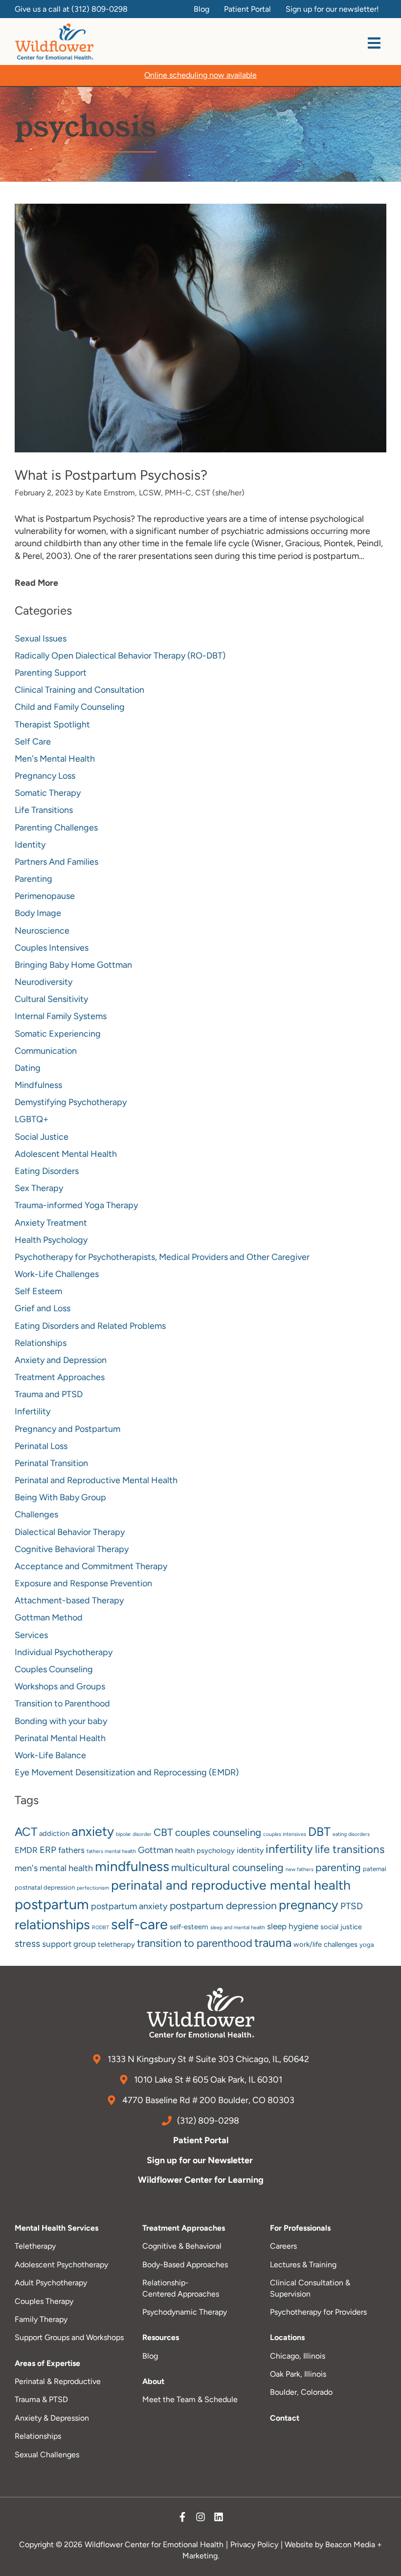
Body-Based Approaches (185, 2265)
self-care (139, 1924)
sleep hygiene (293, 1926)
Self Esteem (38, 1291)
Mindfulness (38, 1085)
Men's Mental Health (55, 759)
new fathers (300, 1869)
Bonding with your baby (61, 1721)
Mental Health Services (56, 2228)
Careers (283, 2246)
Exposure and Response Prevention (83, 1583)
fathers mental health (111, 1851)
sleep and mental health (238, 1927)
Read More (36, 583)
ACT (26, 1832)
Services (31, 1635)
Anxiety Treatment (51, 1223)
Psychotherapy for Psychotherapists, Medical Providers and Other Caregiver (162, 1257)
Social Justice (42, 1137)
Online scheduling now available (200, 75)
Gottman (156, 1850)
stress (27, 1944)
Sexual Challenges (47, 2455)
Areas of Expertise (47, 2363)
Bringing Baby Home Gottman (73, 965)
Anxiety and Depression (61, 1360)
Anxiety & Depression (52, 2418)
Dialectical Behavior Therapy (70, 1532)
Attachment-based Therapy (69, 1600)
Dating (28, 1068)
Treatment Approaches (60, 1377)
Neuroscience (42, 931)
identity (250, 1850)
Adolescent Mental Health (66, 1154)
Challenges (36, 1514)
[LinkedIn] (219, 2519)
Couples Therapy (44, 2301)
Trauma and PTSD (49, 1394)
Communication (46, 1051)
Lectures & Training (303, 2265)
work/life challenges (325, 1944)
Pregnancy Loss (45, 776)
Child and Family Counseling (70, 707)
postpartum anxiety (129, 1906)
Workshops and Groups (60, 1686)
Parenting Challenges (56, 828)
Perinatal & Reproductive (58, 2381)
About (153, 2381)
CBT (163, 1832)
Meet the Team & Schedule (190, 2399)
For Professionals (300, 2228)
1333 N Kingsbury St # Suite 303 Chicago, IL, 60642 (207, 2059)
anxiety (93, 1831)
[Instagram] (200, 2519)
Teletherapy (35, 2246)
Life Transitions (44, 810)
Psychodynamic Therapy (185, 2312)
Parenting (33, 879)
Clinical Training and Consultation (79, 690)
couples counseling (218, 1832)
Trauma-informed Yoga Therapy (76, 1205)
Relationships (41, 1343)
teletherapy (116, 1944)
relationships (52, 1925)
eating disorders (351, 1834)
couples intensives (285, 1834)
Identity (30, 845)
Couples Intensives (52, 948)
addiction (54, 1833)
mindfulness (132, 1866)
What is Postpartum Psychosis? (111, 475)
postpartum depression (223, 1905)
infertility (289, 1849)
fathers (71, 1850)
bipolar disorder (134, 1834)
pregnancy (309, 1905)
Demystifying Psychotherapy (71, 1102)
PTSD (352, 1906)
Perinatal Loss (41, 1446)
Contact (285, 2418)
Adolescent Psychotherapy (61, 2265)
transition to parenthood (195, 1943)
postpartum (52, 1904)
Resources (161, 2337)
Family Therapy (41, 2319)
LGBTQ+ (32, 1119)
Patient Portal (201, 2140)
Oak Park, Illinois (298, 2374)
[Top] (383, 2564)
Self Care (33, 742)
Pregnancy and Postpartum (67, 1429)
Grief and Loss (43, 1308)
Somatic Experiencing (58, 1034)
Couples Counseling (54, 1669)
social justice (341, 1927)
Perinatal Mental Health (60, 1738)
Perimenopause (45, 896)
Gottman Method (49, 1618)
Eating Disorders (47, 1171)
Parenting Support (51, 673)
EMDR (26, 1850)
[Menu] (374, 43)
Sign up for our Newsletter (201, 2160)
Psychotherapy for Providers (318, 2312)
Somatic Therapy (48, 793)
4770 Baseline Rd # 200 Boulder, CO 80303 (207, 2100)
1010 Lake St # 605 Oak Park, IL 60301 (207, 2080)
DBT (319, 1831)
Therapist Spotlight (52, 724)
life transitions (350, 1849)
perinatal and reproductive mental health (231, 1885)
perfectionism (93, 1888)
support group (69, 1944)
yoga (367, 1945)
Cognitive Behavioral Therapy (72, 1549)
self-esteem (189, 1927)
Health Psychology (51, 1240)
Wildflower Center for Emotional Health (154, 2544)
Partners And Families (56, 862)
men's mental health (54, 1868)
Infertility (33, 1411)
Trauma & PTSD (41, 2399)
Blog (150, 2356)
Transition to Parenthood (62, 1703)
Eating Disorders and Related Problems (90, 1326)
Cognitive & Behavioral (182, 2246)
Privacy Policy (254, 2544)
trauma (273, 1943)
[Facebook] (182, 2519)
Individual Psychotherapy (64, 1652)
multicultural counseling (227, 1867)
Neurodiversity (44, 982)
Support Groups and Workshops (69, 2337)
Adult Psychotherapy (51, 2283)
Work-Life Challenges (57, 1274)
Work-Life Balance (50, 1755)
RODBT (100, 1927)
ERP (48, 1850)
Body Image (38, 913)
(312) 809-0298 (100, 9)
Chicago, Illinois (298, 2356)
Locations (287, 2337)
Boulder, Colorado (301, 2392)
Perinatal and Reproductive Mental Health (96, 1480)
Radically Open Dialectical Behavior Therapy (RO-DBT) (120, 656)
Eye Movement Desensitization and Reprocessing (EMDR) (127, 1772)
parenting (338, 1867)
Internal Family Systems (61, 1016)
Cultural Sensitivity (51, 999)
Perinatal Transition (51, 1463)
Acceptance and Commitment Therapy (91, 1566)
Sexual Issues (41, 639)
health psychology (205, 1851)
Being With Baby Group (60, 1497)
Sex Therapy (39, 1188)
